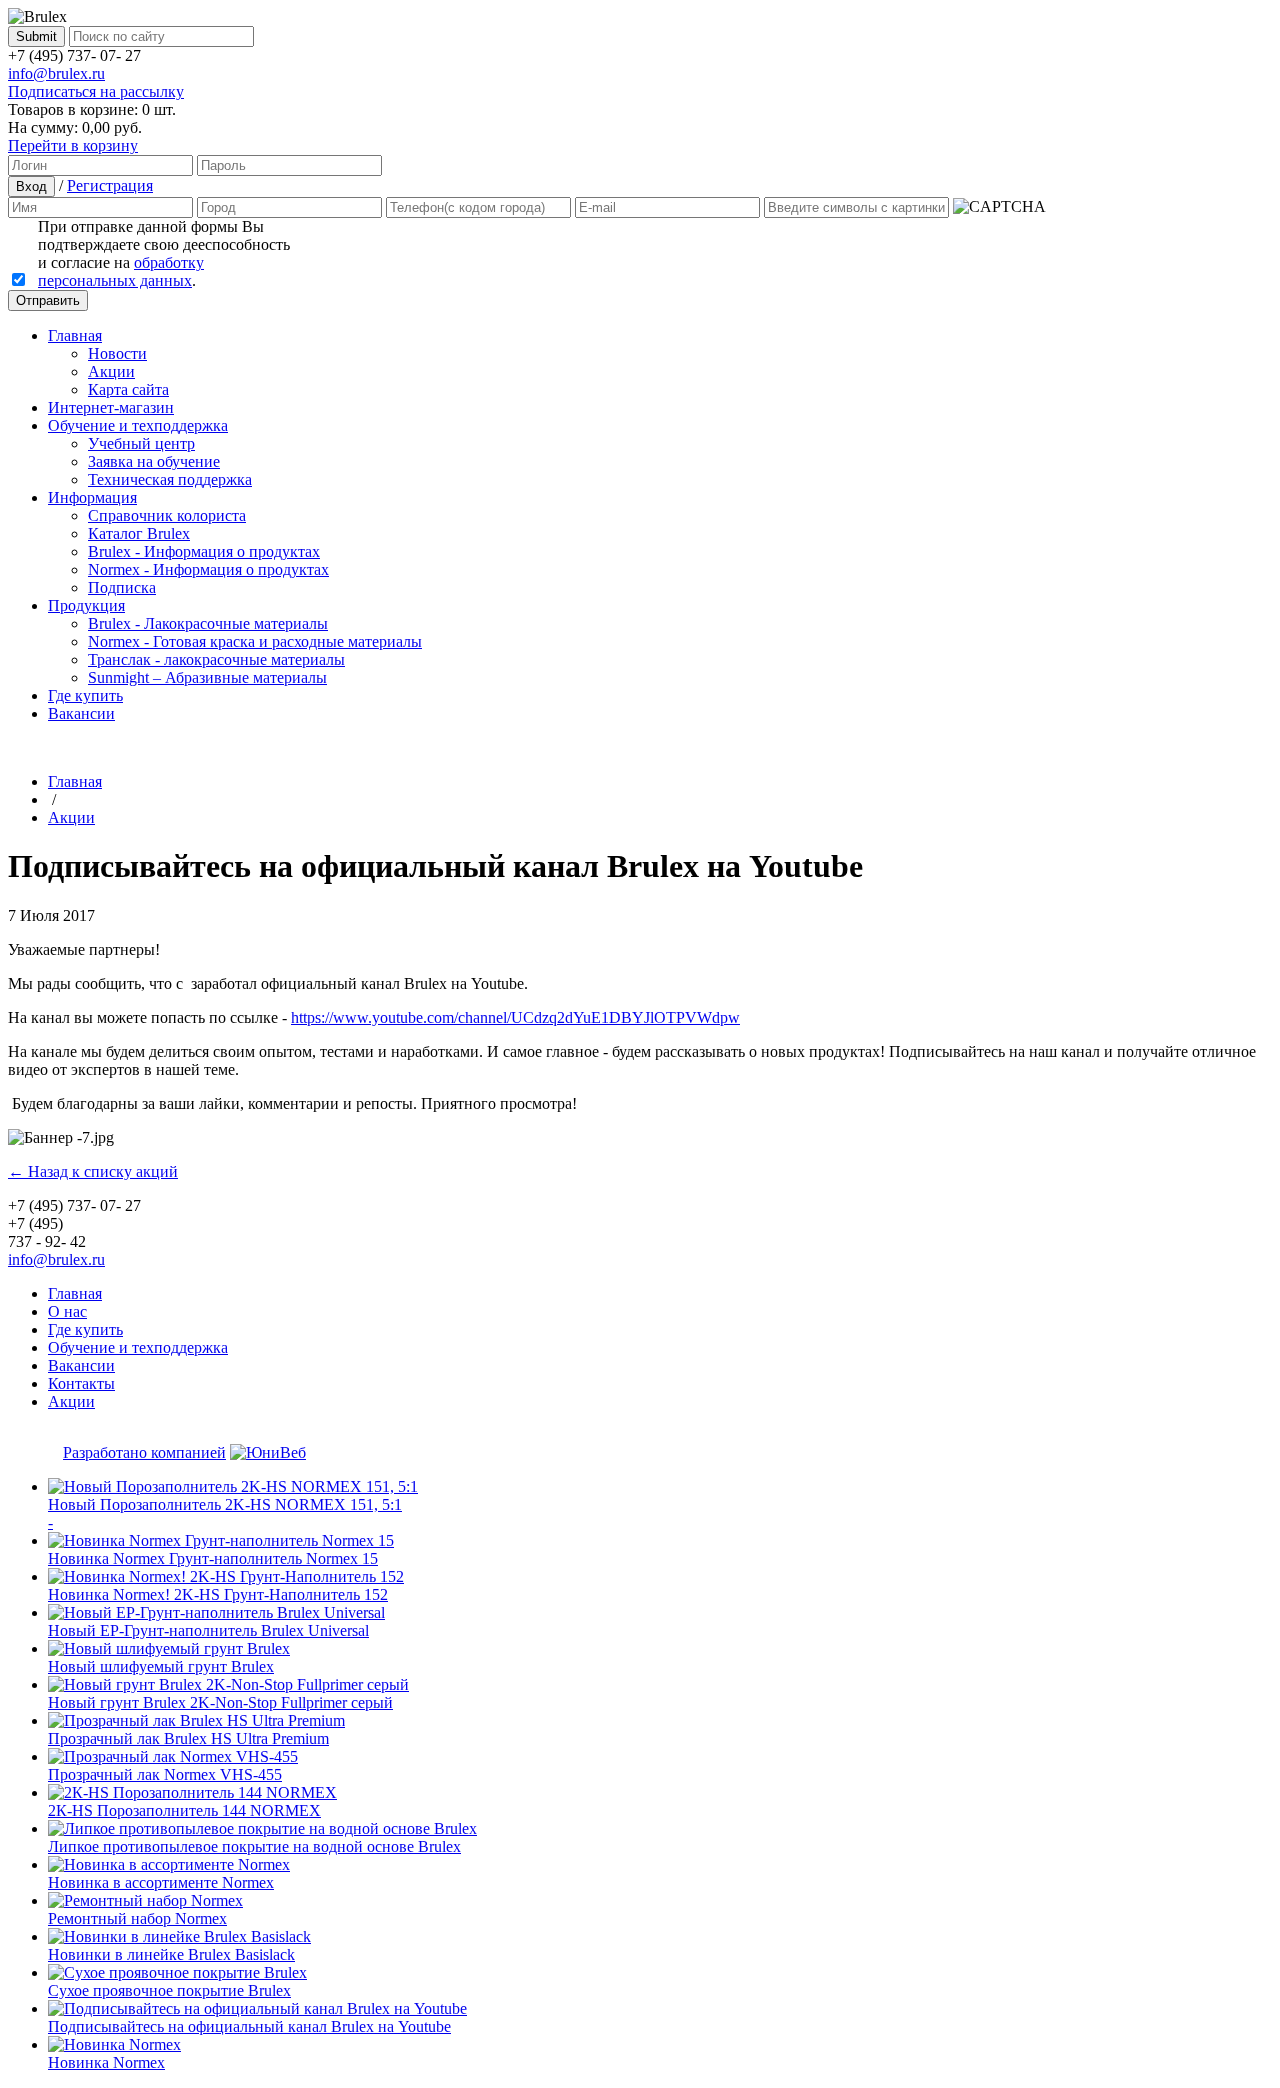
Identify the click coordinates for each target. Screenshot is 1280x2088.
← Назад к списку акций (93, 1171)
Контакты (81, 1383)
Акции (111, 371)
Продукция (86, 605)
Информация (92, 497)
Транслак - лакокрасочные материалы (216, 659)
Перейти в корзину (73, 145)
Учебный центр (141, 443)
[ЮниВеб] (268, 1452)
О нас (67, 1311)
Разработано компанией (144, 1452)
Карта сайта (128, 389)
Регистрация (110, 185)
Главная (75, 335)
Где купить (85, 695)
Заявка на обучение (154, 461)
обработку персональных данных (121, 271)
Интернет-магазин (111, 407)
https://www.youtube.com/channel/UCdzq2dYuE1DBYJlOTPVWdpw (515, 1017)
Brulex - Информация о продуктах (204, 551)
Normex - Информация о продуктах (208, 569)
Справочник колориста (167, 515)
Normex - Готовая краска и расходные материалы (255, 641)
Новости (117, 353)
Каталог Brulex (139, 533)
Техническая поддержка (170, 479)
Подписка (122, 587)
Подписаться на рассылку (96, 91)
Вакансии (81, 713)
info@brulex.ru (56, 73)
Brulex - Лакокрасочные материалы (208, 623)
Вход (31, 186)
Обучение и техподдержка (138, 425)
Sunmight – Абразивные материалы (207, 677)
